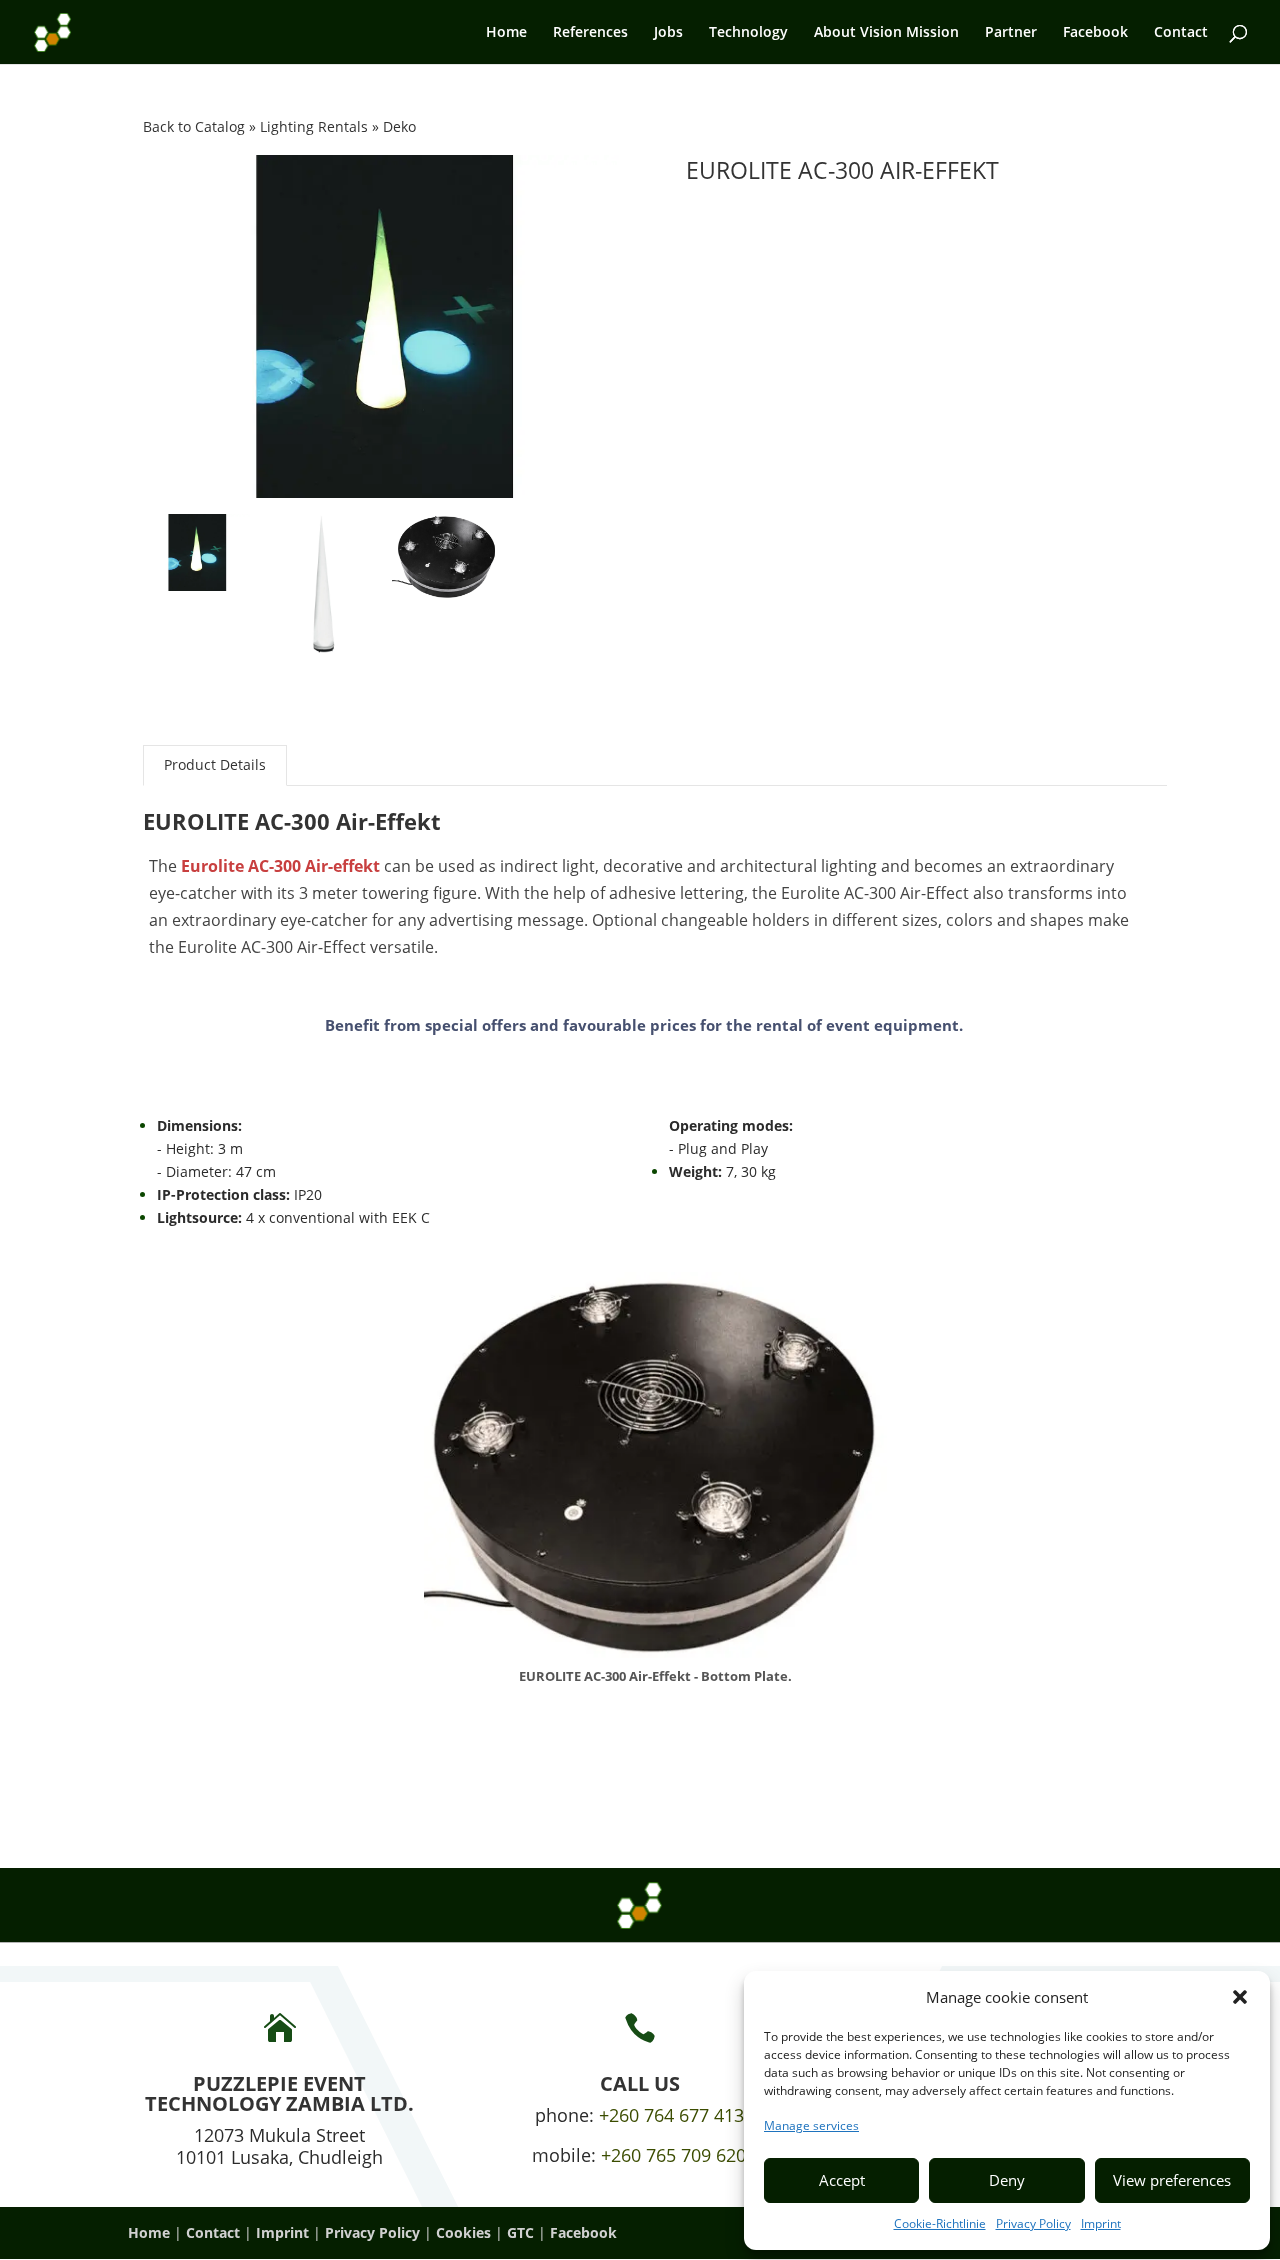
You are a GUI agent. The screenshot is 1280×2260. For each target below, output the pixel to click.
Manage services (811, 2125)
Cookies (463, 2232)
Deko (399, 126)
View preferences (1172, 2180)
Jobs (668, 33)
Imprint (1101, 2223)
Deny (1007, 2180)
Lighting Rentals (316, 126)
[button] (1240, 1997)
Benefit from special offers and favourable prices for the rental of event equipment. (644, 1025)
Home (506, 33)
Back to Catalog (196, 126)
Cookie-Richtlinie (940, 2223)
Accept (842, 2180)
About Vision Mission (886, 33)
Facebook (1095, 33)
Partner (1011, 33)
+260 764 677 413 (671, 2115)
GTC (520, 2232)
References (590, 33)
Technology (748, 33)
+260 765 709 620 (673, 2155)
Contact (1181, 33)
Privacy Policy (1033, 2223)
